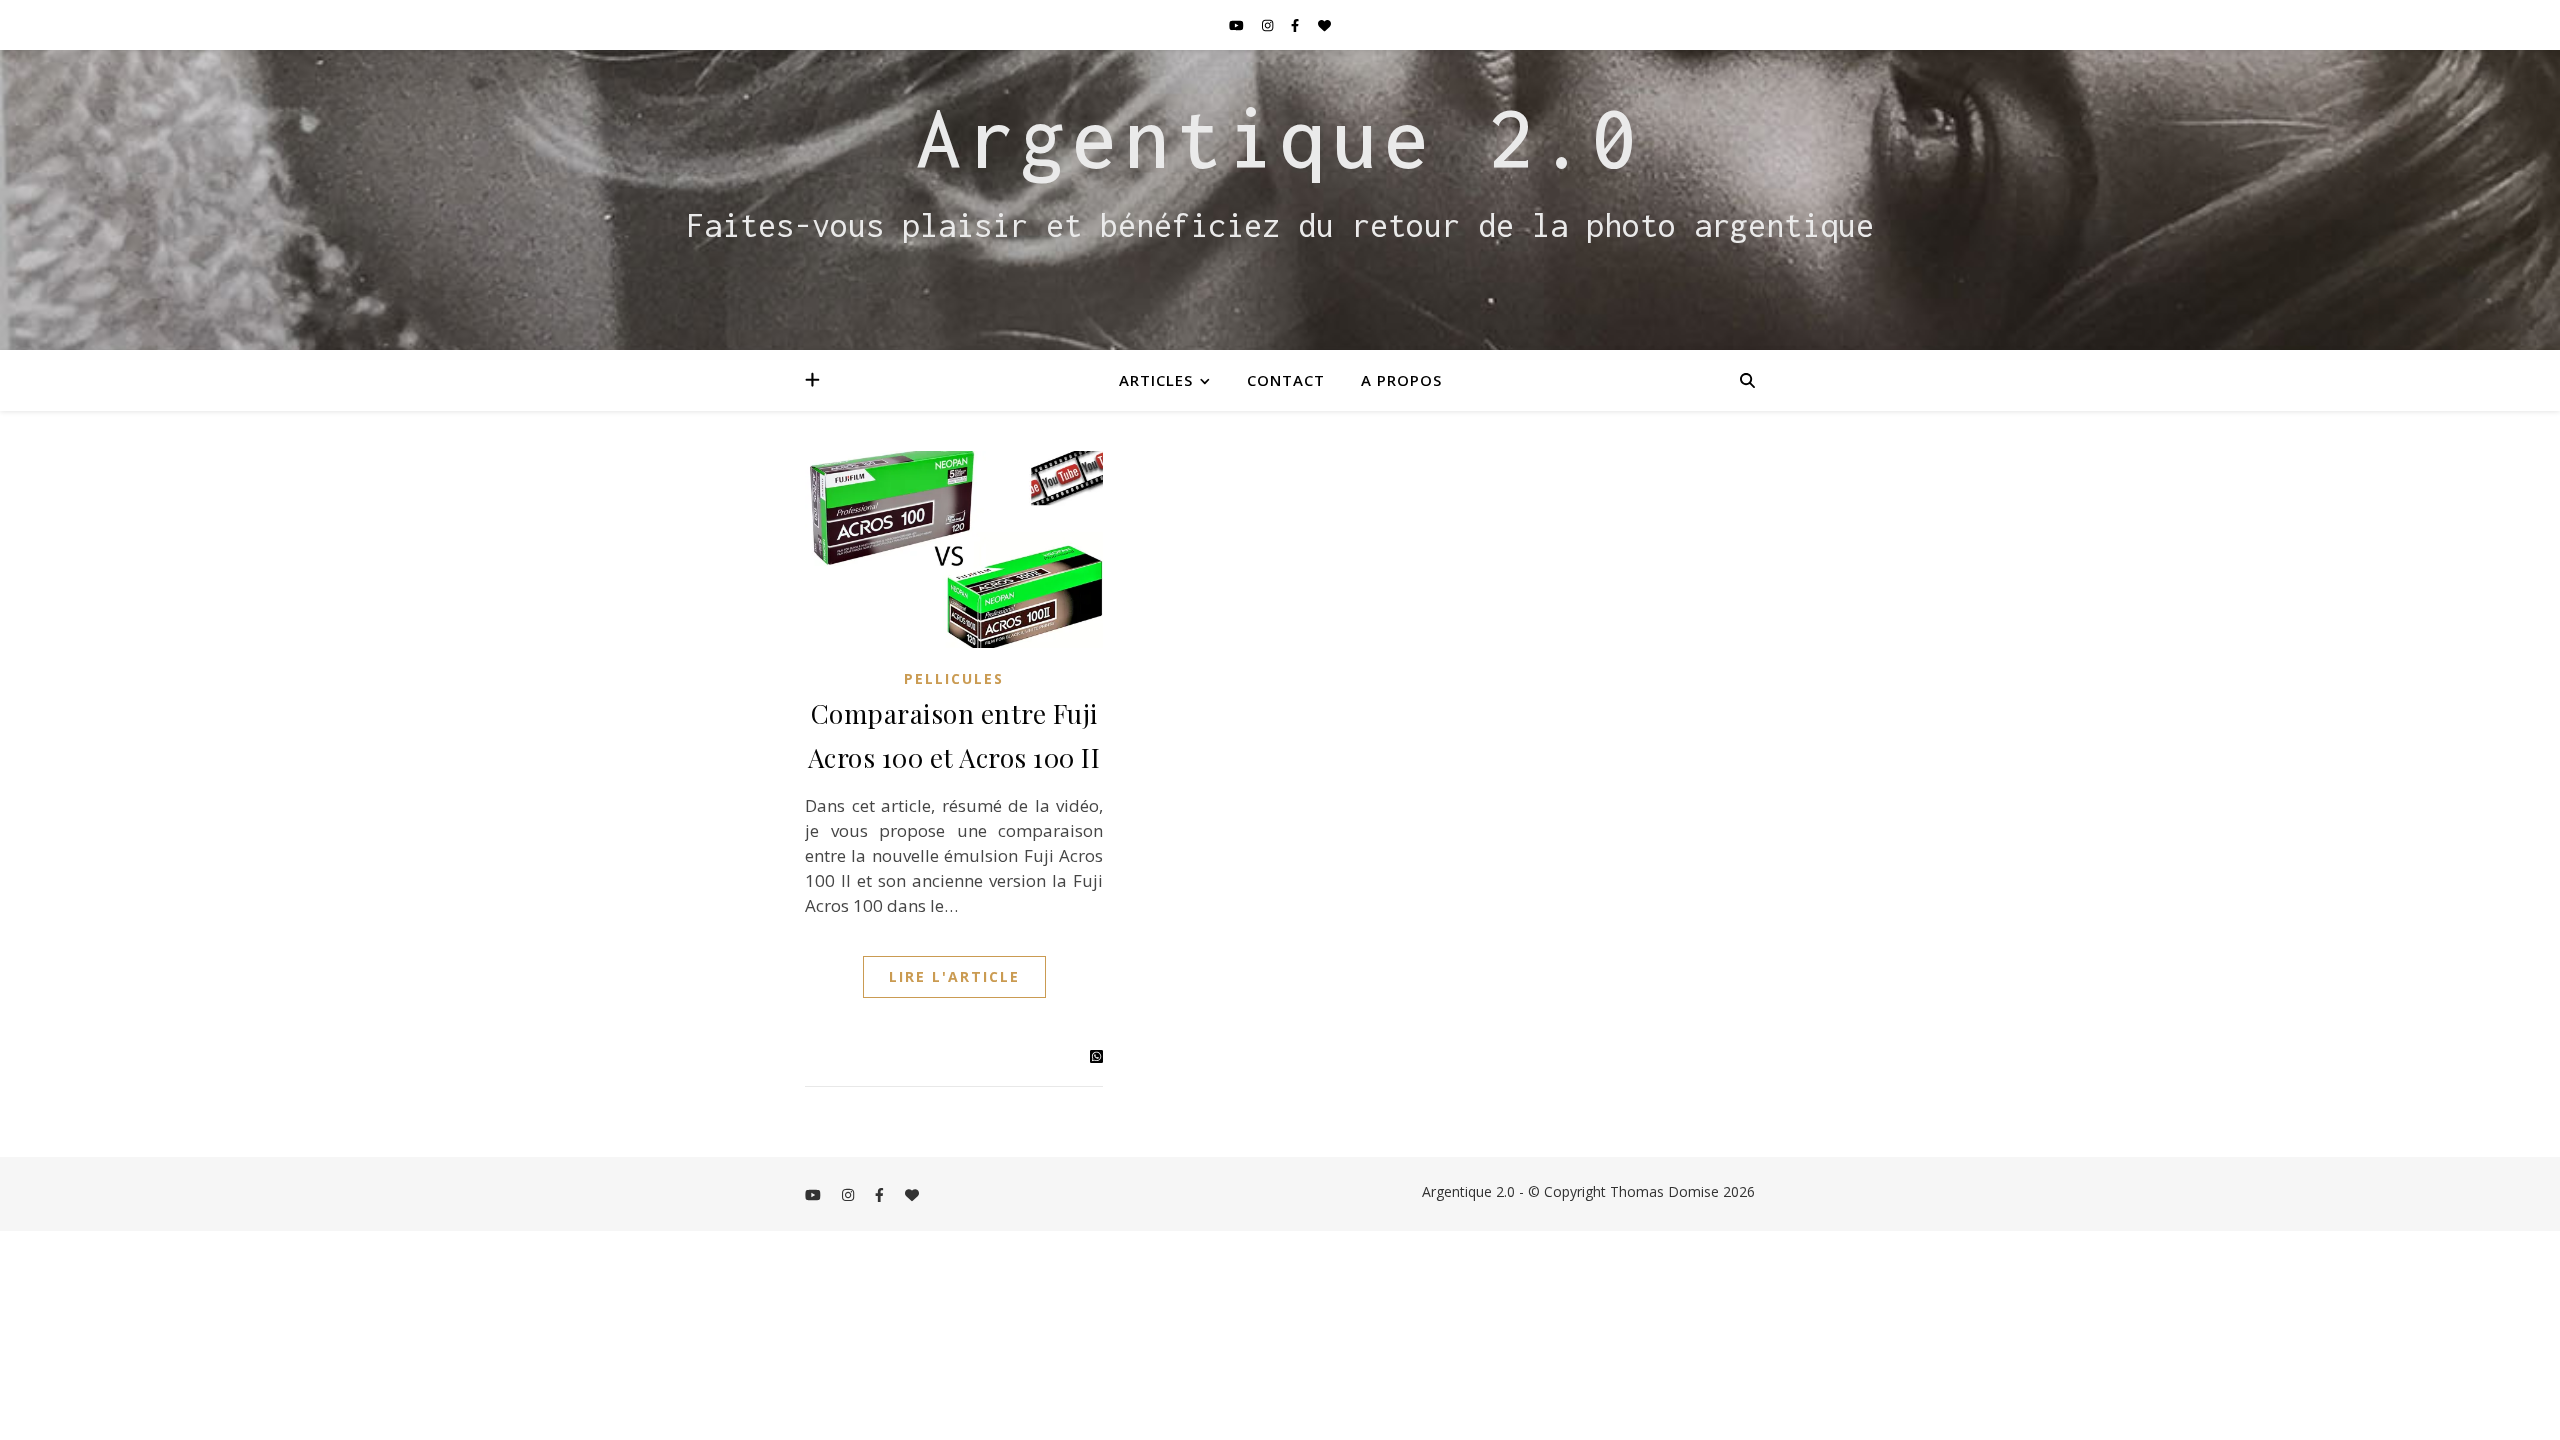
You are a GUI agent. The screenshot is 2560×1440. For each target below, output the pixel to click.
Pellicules (954, 678)
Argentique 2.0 (1280, 138)
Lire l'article (954, 976)
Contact (1286, 380)
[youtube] (1238, 25)
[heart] (1324, 25)
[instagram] (1269, 25)
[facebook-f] (1296, 25)
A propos (1401, 380)
